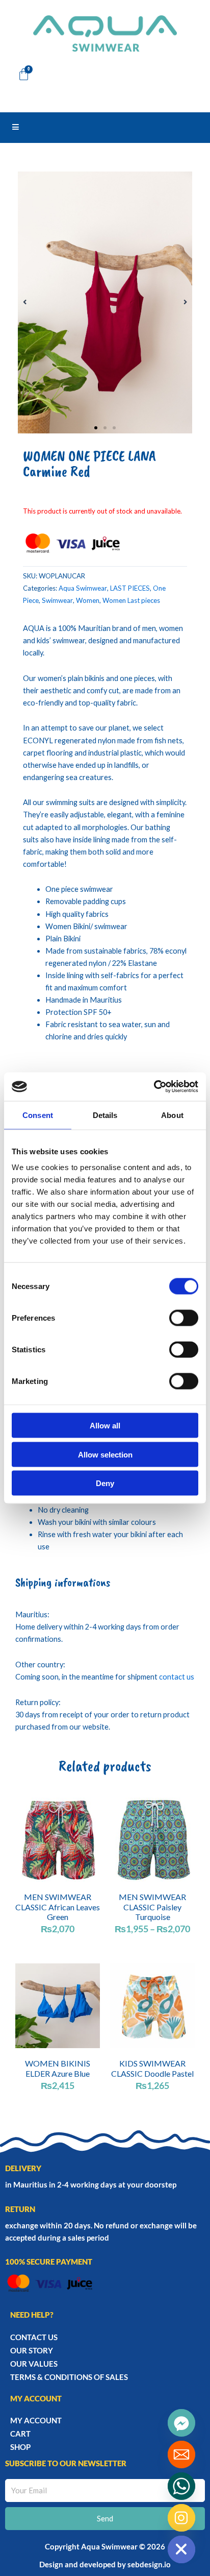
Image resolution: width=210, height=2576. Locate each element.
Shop (20, 2447)
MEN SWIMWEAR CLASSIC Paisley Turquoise (152, 1906)
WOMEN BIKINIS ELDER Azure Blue (58, 2068)
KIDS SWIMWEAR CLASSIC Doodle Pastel (152, 2068)
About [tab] (172, 1115)
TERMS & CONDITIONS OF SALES (69, 2377)
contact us (177, 1677)
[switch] (184, 1318)
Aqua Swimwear (83, 588)
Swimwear (57, 600)
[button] (25, 302)
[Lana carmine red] (105, 302)
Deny (105, 1483)
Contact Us (34, 2337)
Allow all (105, 1426)
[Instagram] (181, 2518)
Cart (20, 2434)
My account (36, 2420)
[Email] (181, 2455)
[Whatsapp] (181, 2486)
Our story (32, 2350)
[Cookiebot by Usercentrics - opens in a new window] (154, 1087)
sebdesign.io (149, 2564)
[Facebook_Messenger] (181, 2423)
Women (88, 600)
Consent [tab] (38, 1115)
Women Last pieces (131, 600)
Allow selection (105, 1454)
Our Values (34, 2364)
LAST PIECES (130, 588)
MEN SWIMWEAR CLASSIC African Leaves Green (58, 1906)
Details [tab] (105, 1115)
